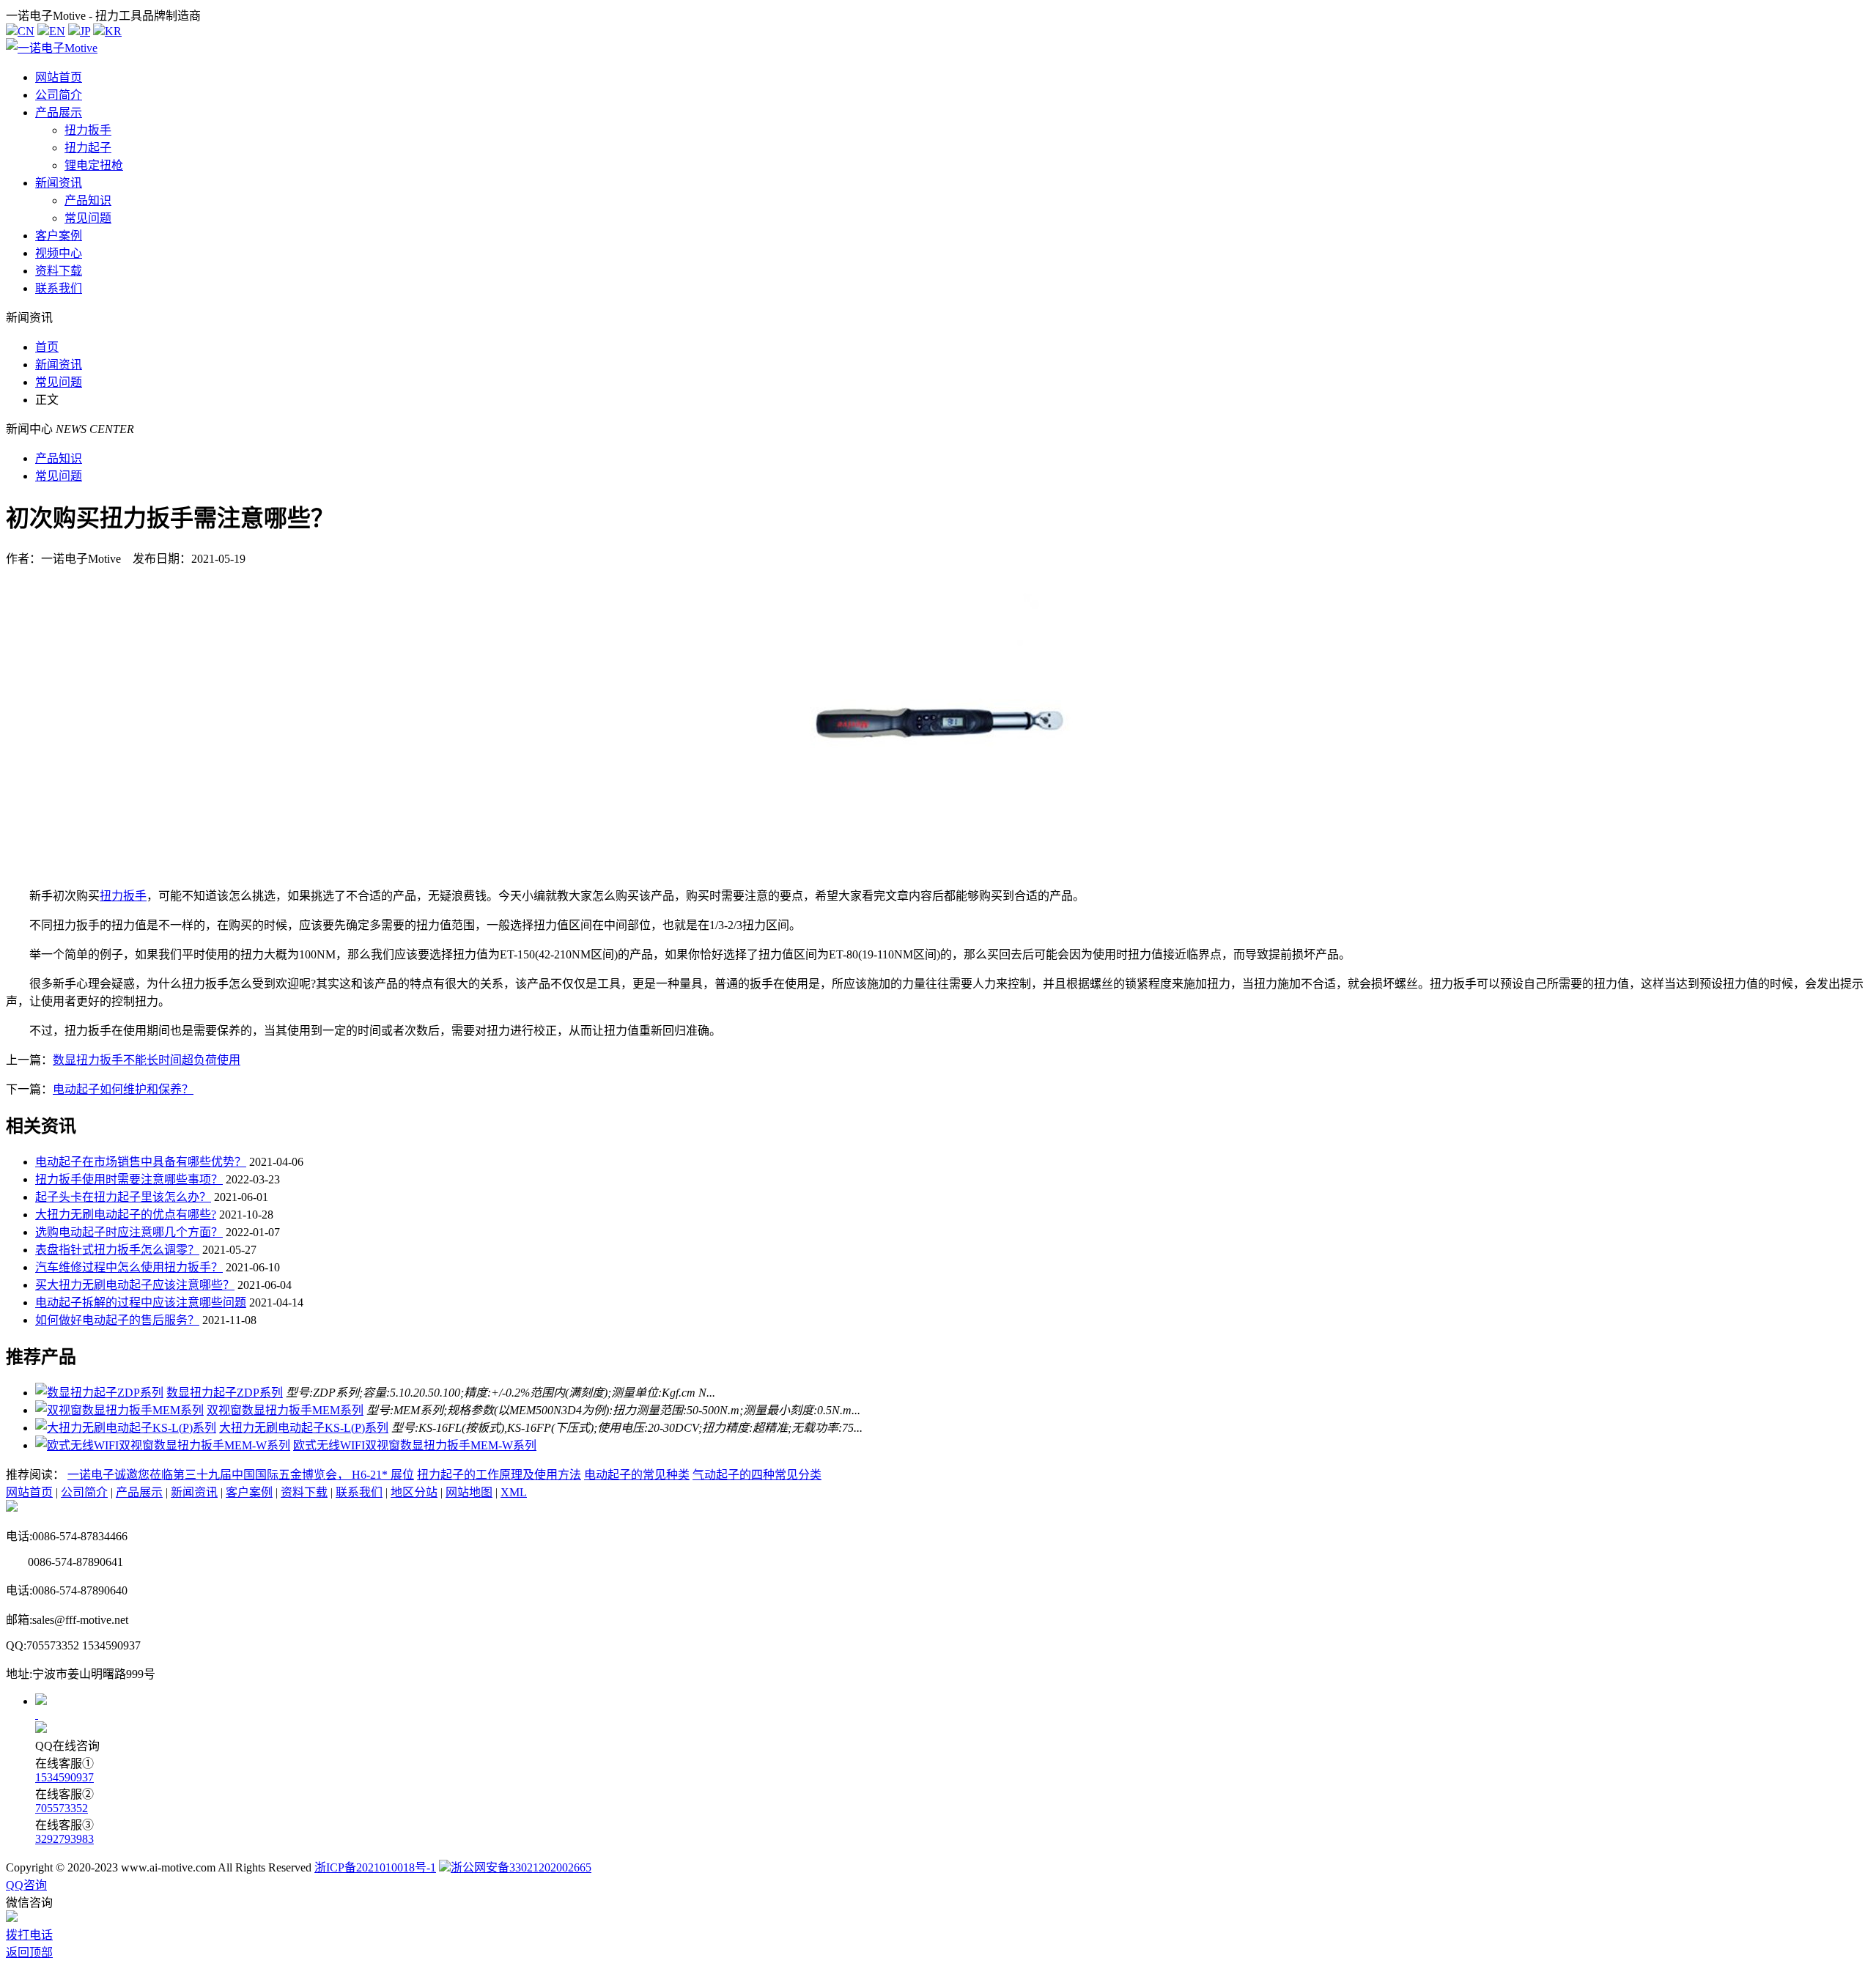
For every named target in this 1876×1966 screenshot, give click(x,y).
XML (514, 1492)
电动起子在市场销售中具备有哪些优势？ (141, 1162)
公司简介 (59, 95)
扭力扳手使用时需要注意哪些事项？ (129, 1179)
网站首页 (59, 77)
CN (26, 31)
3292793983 (64, 1839)
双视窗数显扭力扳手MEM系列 (285, 1410)
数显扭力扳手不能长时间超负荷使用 (147, 1060)
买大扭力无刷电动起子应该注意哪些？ (135, 1285)
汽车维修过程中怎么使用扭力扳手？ (129, 1267)
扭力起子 (88, 148)
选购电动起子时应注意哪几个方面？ (129, 1232)
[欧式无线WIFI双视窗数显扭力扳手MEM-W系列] (163, 1445)
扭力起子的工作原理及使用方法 (499, 1475)
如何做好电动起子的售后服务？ (117, 1320)
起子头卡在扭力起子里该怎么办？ (123, 1197)
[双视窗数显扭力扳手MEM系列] (119, 1410)
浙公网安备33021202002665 (521, 1867)
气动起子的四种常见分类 (757, 1475)
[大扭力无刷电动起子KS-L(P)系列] (126, 1428)
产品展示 (59, 112)
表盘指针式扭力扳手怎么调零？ (117, 1250)
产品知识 (88, 200)
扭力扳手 (88, 130)
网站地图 (469, 1492)
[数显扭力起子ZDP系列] (99, 1393)
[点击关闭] (37, 1714)
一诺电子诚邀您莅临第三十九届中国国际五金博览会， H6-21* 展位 (241, 1475)
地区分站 (414, 1492)
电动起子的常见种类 (637, 1475)
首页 (47, 347)
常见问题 (88, 218)
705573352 (62, 1808)
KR (113, 31)
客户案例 (59, 236)
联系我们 (59, 288)
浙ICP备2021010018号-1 (375, 1867)
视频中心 (59, 253)
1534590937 (64, 1777)
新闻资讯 (59, 183)
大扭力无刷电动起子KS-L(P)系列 (304, 1428)
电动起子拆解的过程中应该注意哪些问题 (141, 1302)
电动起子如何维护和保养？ (123, 1089)
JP (85, 31)
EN (57, 31)
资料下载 (59, 271)
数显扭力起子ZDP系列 (225, 1393)
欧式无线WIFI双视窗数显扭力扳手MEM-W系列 (415, 1445)
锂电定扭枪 (94, 165)
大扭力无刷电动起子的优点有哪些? (126, 1215)
